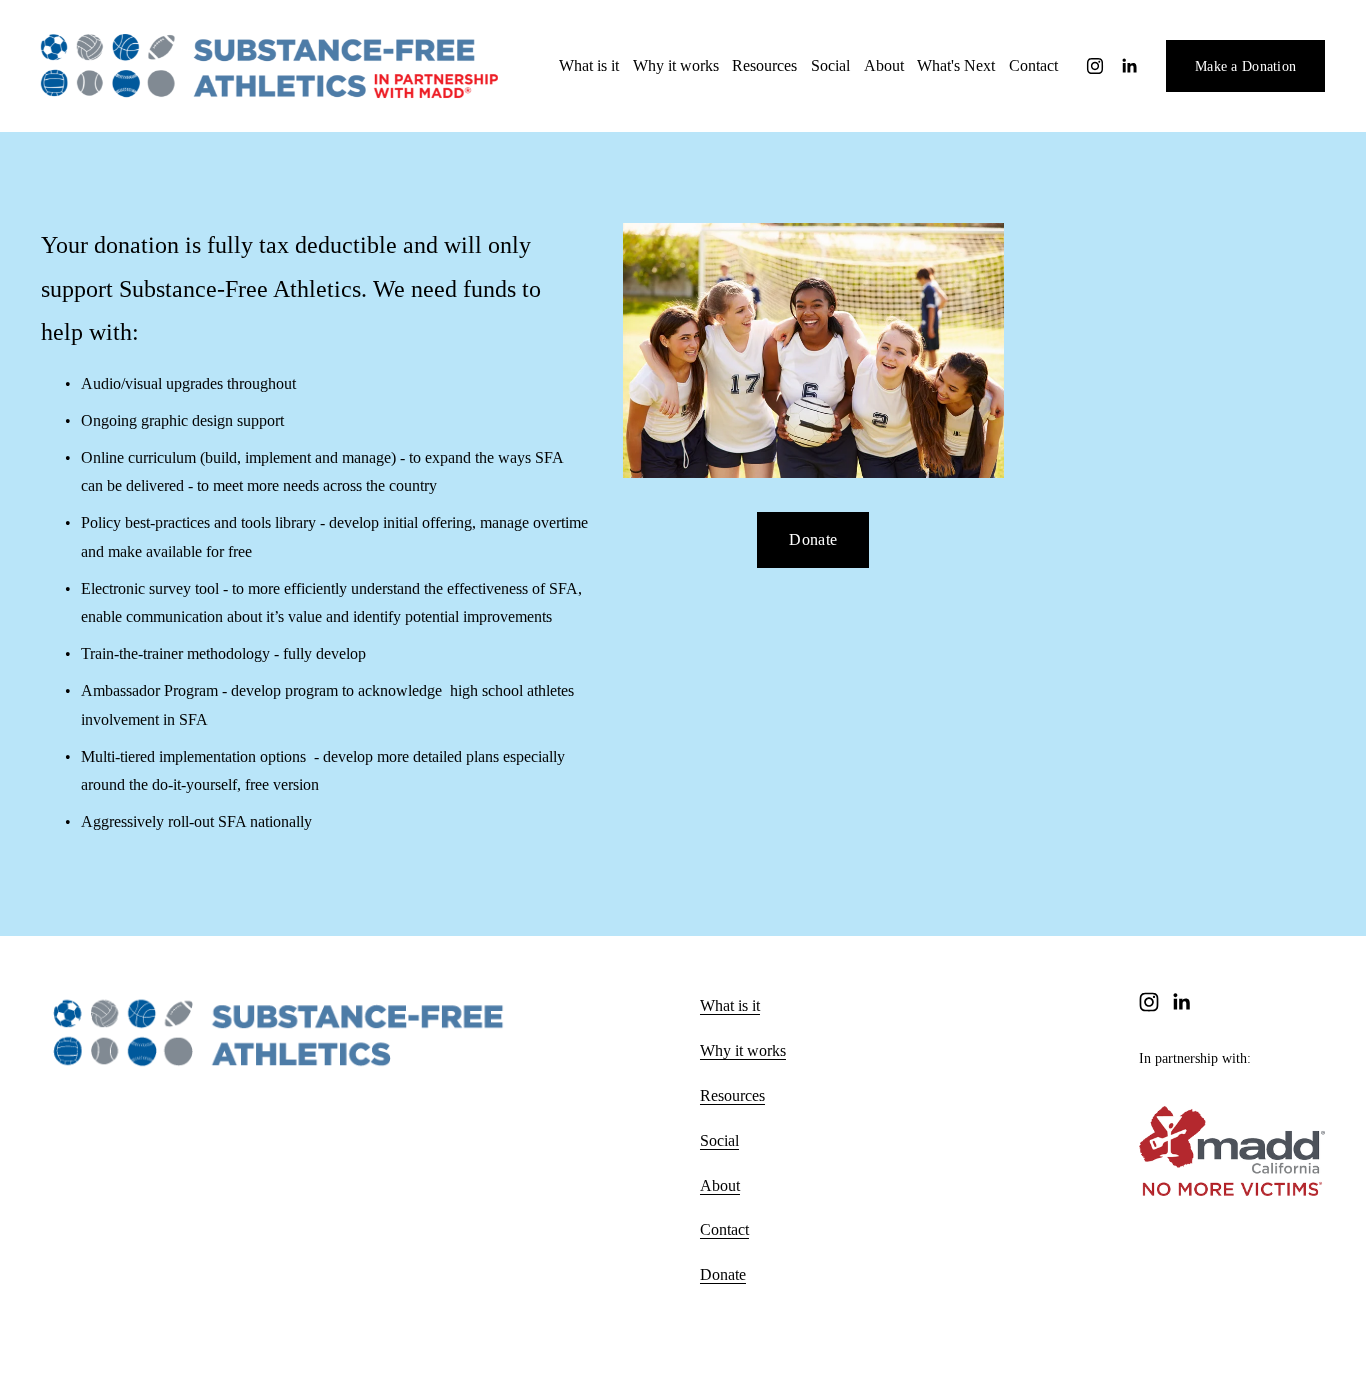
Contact (1033, 65)
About (884, 65)
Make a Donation (1245, 66)
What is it (730, 1005)
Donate (813, 539)
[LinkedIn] (1129, 66)
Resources (732, 1095)
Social (830, 65)
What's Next (956, 65)
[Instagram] (1095, 66)
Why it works (676, 65)
